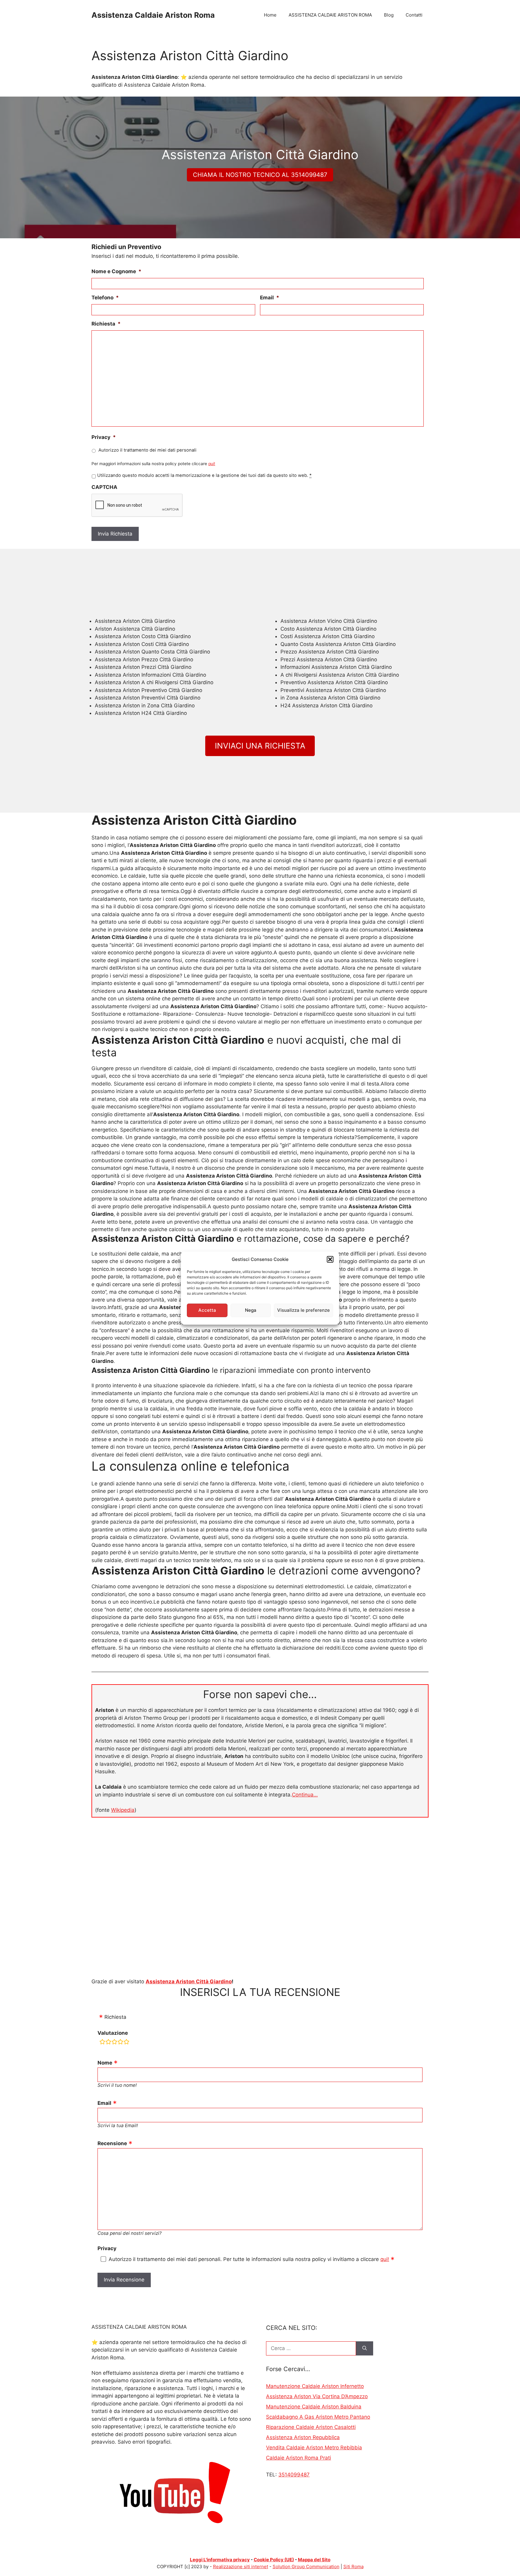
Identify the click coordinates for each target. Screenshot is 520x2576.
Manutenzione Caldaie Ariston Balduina (314, 2407)
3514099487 (294, 2475)
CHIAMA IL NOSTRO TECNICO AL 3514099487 (260, 175)
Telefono (105, 298)
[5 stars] (126, 2043)
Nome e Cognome (116, 271)
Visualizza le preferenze (303, 1310)
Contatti (414, 15)
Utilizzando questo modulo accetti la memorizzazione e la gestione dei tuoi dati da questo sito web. (204, 475)
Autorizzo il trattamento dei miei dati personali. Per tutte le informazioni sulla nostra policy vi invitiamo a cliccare (249, 2259)
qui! (212, 464)
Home (270, 15)
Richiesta (106, 324)
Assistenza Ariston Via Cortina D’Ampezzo (317, 2396)
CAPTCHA (104, 487)
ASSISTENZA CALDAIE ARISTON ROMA (330, 15)
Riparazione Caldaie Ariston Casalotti (311, 2427)
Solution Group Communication (306, 2567)
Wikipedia (123, 1810)
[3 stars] (114, 2043)
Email (270, 298)
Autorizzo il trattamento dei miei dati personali (147, 450)
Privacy (104, 437)
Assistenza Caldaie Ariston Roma (153, 15)
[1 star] (102, 2043)
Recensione (112, 2143)
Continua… (305, 1795)
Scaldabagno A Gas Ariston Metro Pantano (318, 2417)
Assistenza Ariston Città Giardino (189, 1981)
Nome (105, 2063)
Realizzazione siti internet (241, 2567)
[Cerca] (365, 2349)
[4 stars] (120, 2043)
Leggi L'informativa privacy (220, 2560)
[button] (330, 1259)
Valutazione (113, 2033)
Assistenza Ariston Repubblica (303, 2437)
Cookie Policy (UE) (274, 2560)
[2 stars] (108, 2043)
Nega (251, 1310)
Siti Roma (353, 2567)
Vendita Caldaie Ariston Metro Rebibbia (314, 2448)
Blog (389, 15)
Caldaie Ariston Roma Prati (299, 2458)
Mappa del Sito (314, 2560)
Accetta (207, 1310)
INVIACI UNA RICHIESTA (260, 746)
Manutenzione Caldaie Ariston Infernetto (315, 2386)
